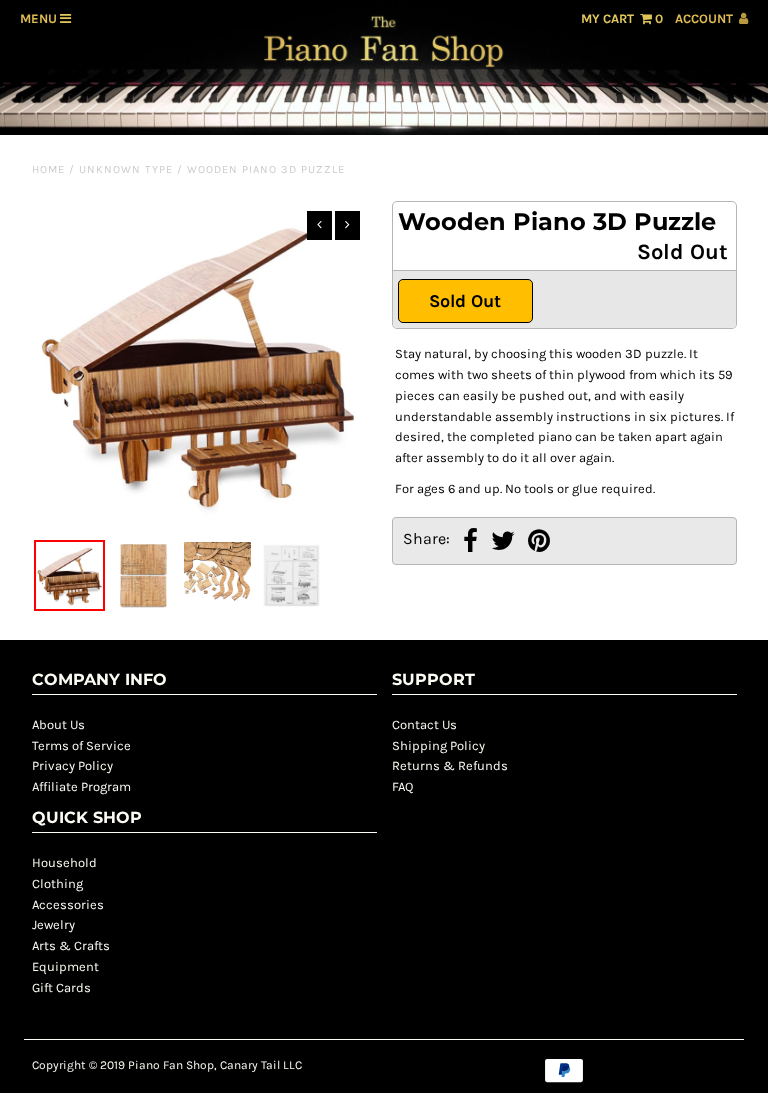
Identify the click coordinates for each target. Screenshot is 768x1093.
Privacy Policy (72, 765)
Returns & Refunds (450, 765)
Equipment (65, 966)
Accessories (68, 904)
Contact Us (424, 724)
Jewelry (53, 924)
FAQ (402, 786)
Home (48, 169)
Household (64, 862)
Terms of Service (81, 745)
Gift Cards (61, 987)
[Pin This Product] (539, 543)
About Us (58, 724)
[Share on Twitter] (503, 543)
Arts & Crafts (71, 945)
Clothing (57, 883)
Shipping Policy (438, 745)
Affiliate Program (81, 786)
